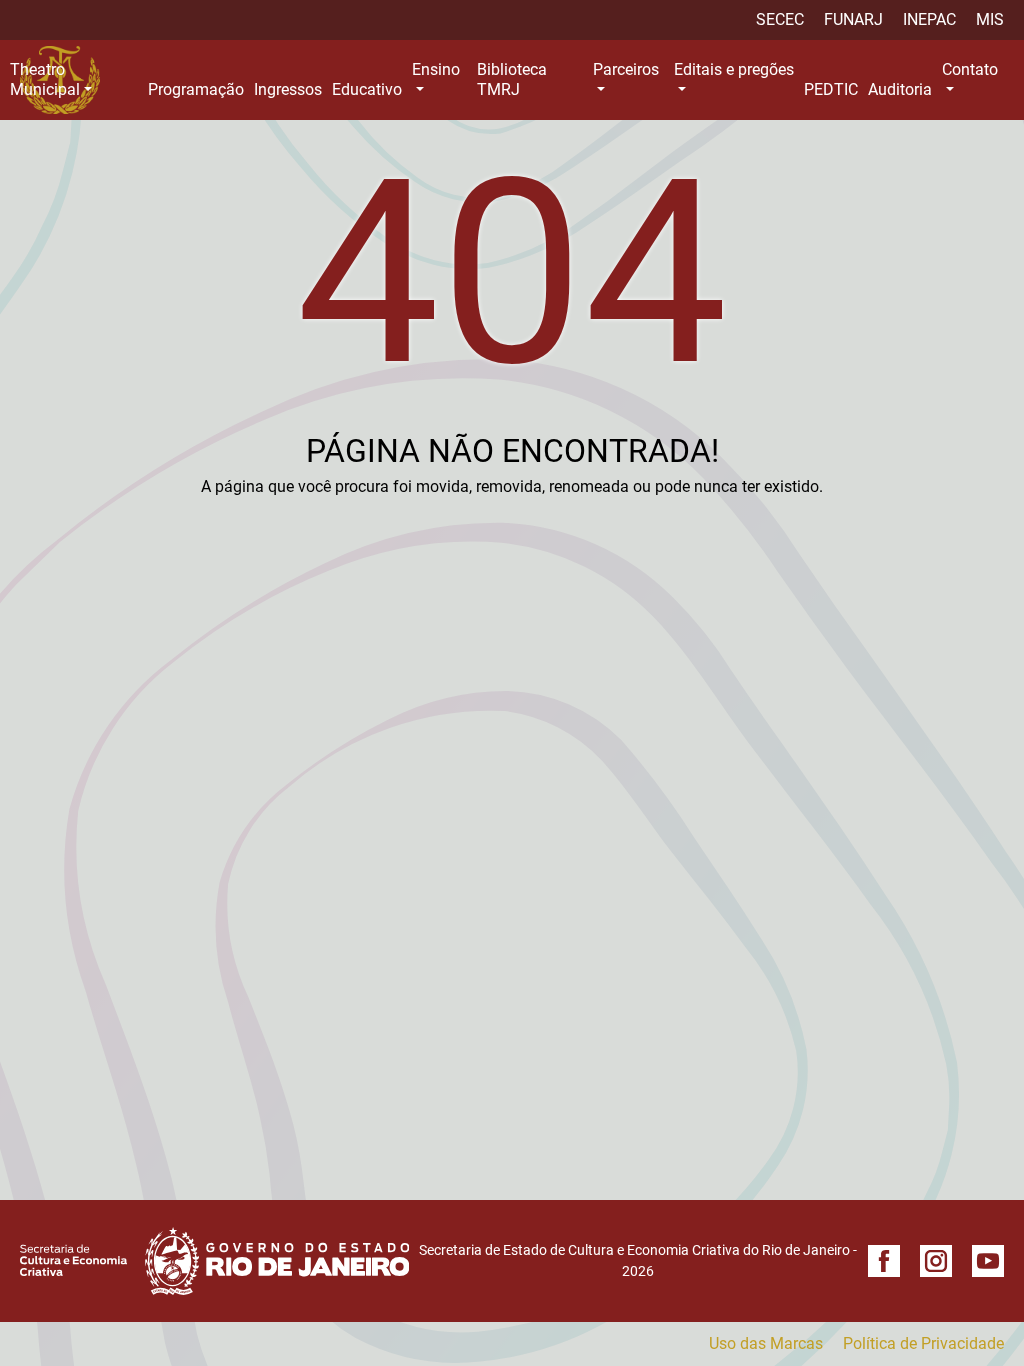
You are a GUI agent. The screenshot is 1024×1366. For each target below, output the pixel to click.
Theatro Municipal (45, 79)
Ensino (436, 69)
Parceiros (626, 69)
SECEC (780, 19)
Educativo (367, 89)
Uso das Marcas (766, 1343)
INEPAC (929, 19)
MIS (990, 19)
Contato (970, 69)
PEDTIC (831, 89)
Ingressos (288, 89)
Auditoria (900, 89)
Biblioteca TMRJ (512, 79)
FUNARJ (853, 19)
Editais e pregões (734, 69)
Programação (196, 89)
